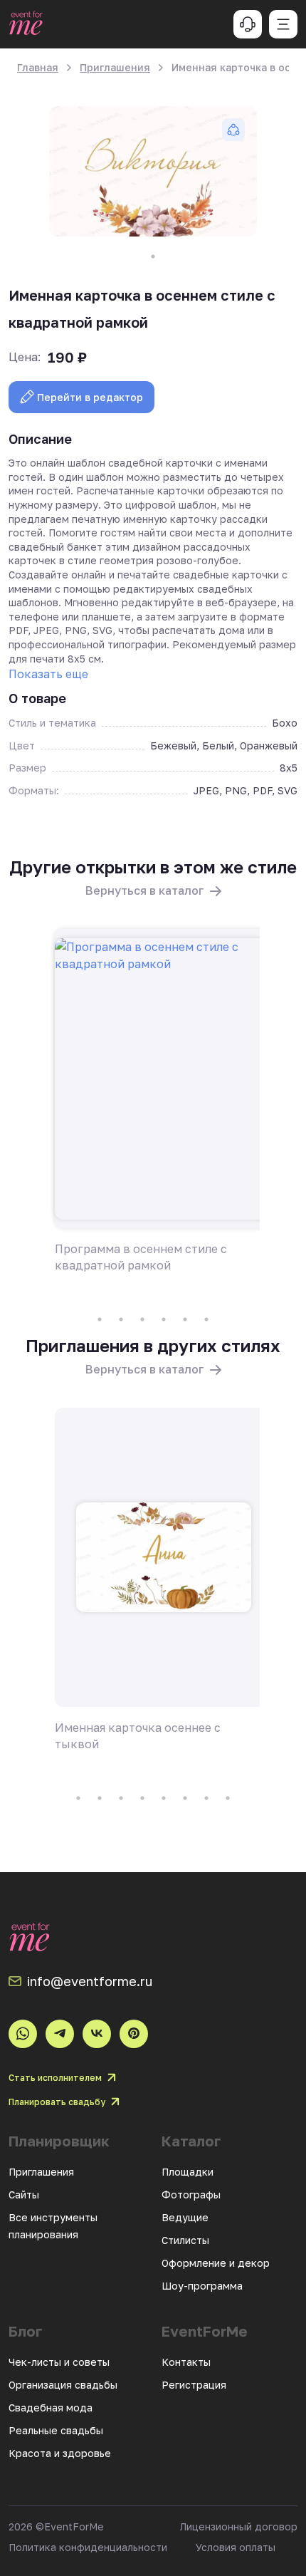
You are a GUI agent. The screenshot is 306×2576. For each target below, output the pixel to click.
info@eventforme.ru (90, 1981)
